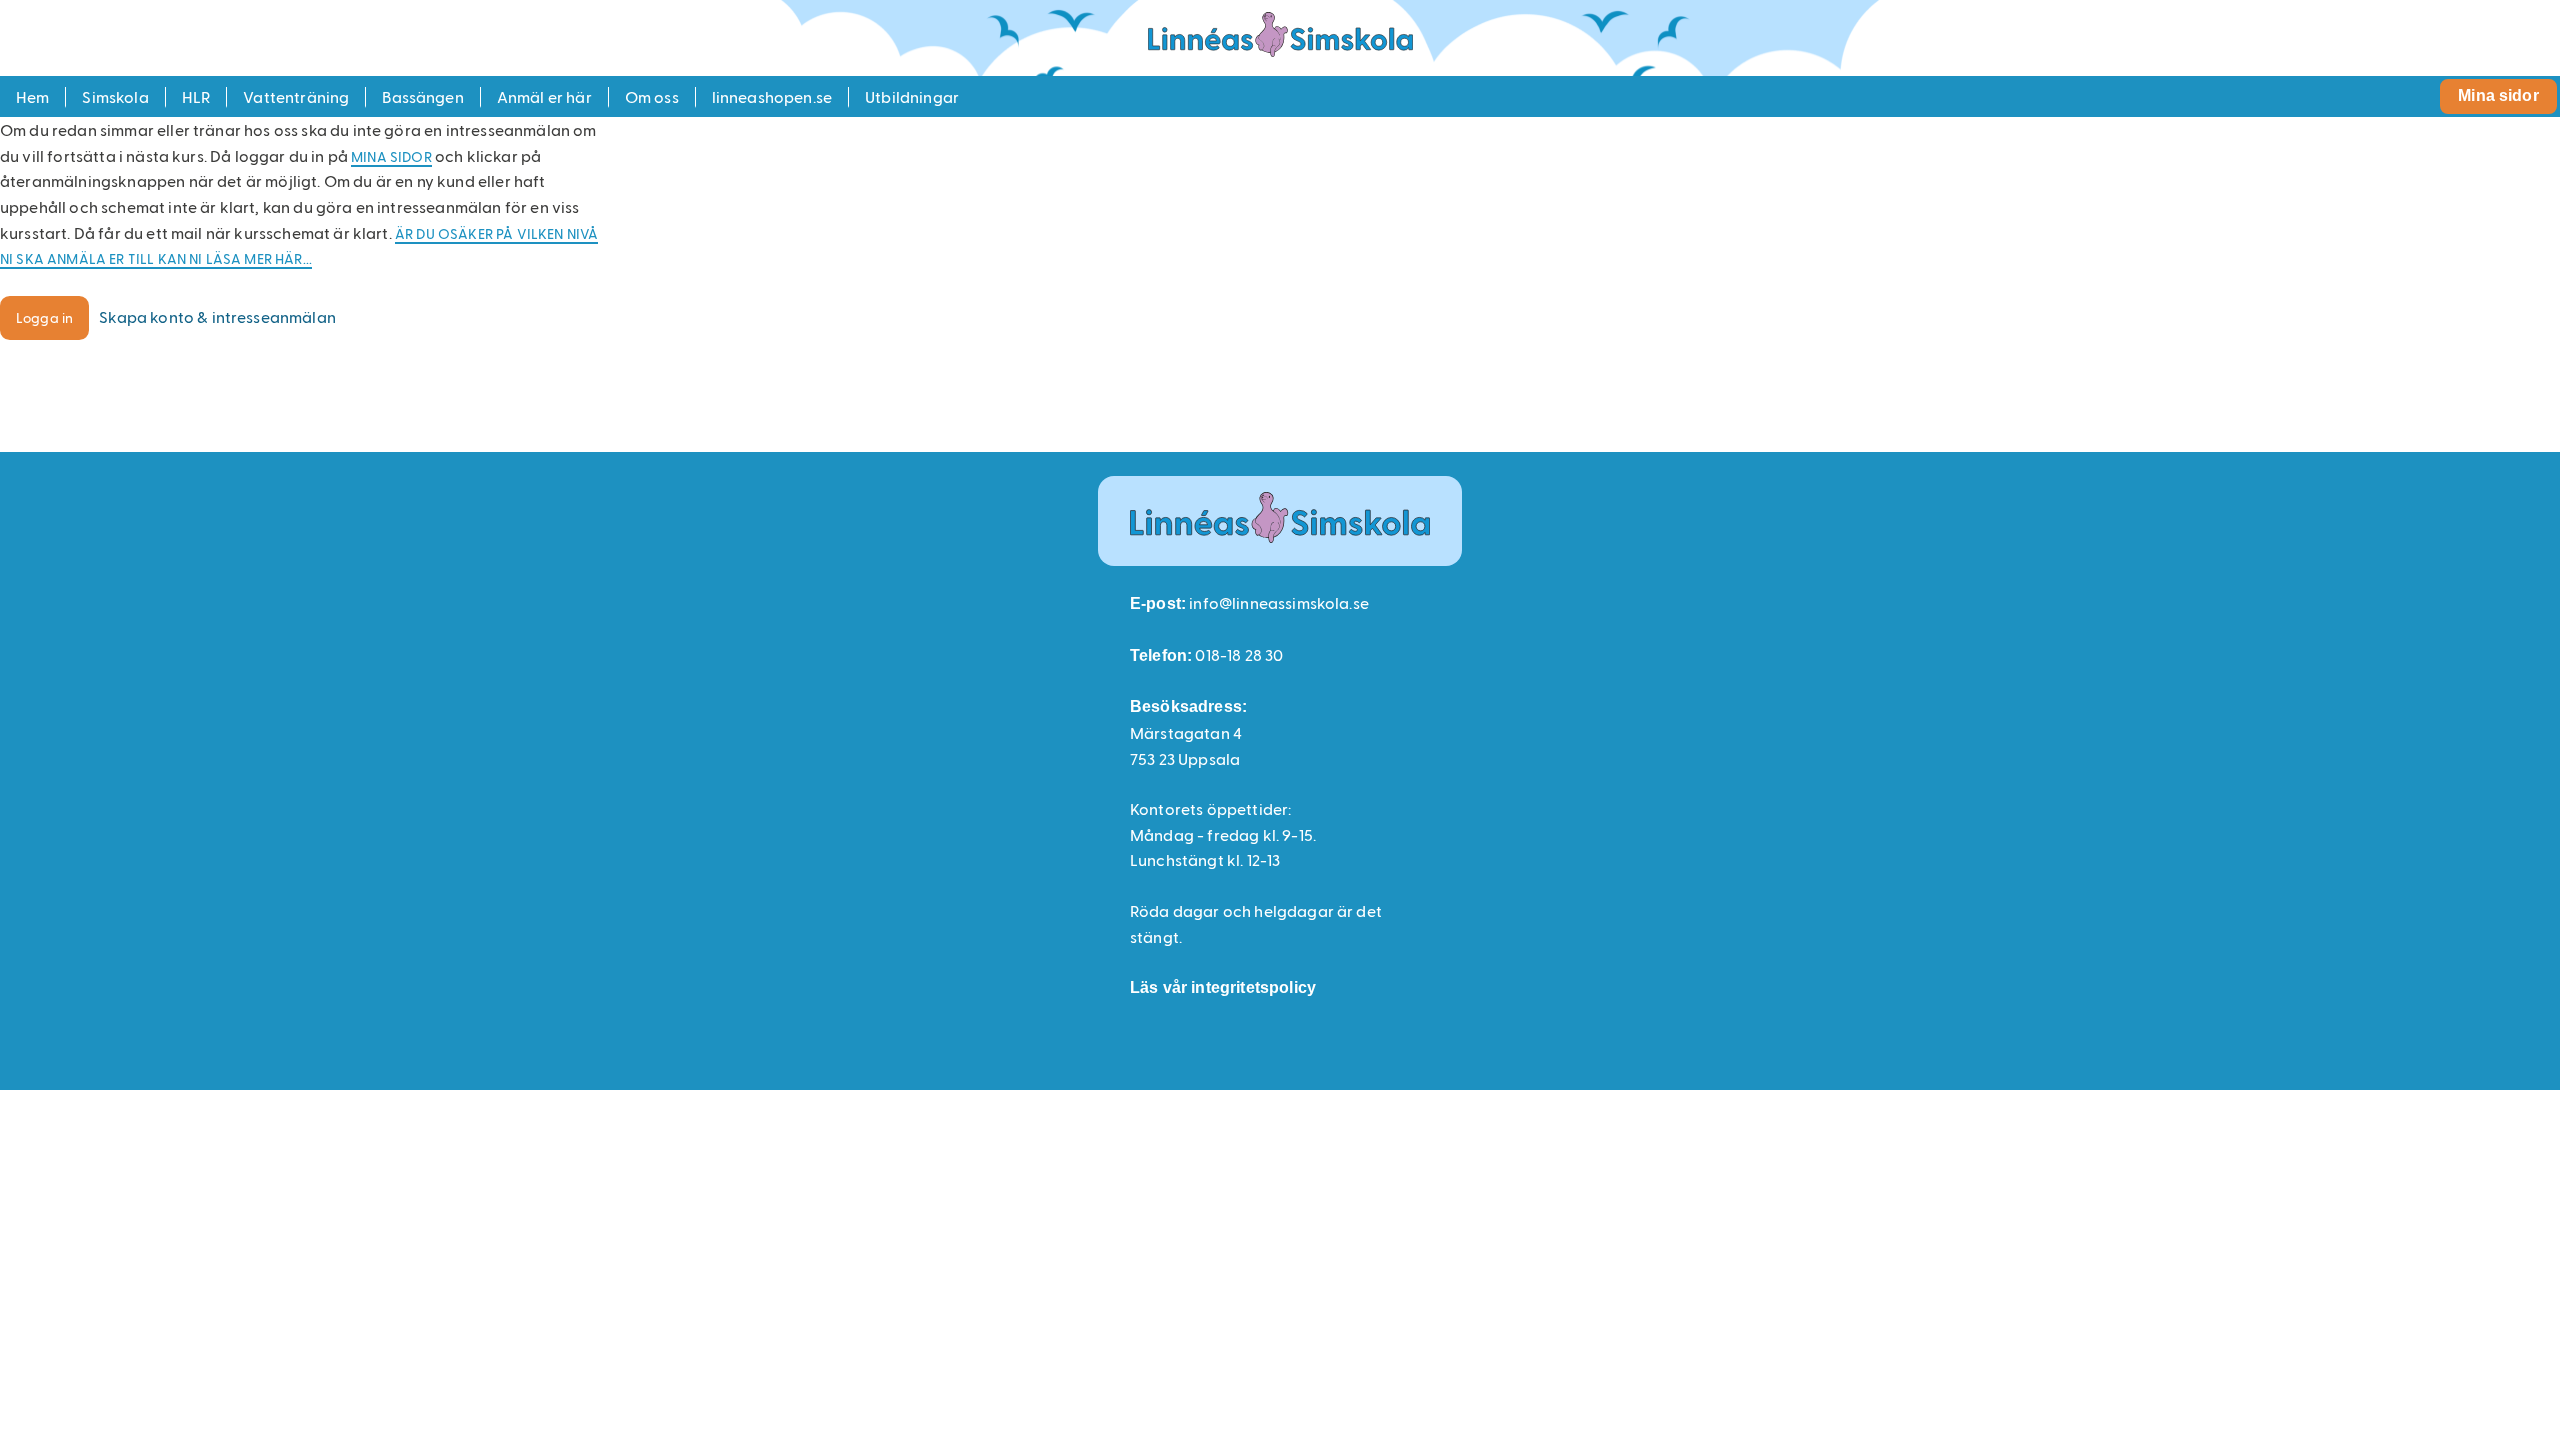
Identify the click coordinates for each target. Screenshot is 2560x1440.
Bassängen (422, 96)
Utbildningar (912, 96)
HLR (196, 96)
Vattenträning (296, 96)
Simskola (115, 96)
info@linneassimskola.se (1279, 602)
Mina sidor (2498, 95)
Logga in (44, 317)
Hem (32, 96)
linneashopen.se (772, 96)
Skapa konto (217, 316)
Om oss (652, 96)
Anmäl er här (544, 96)
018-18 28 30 (1239, 654)
